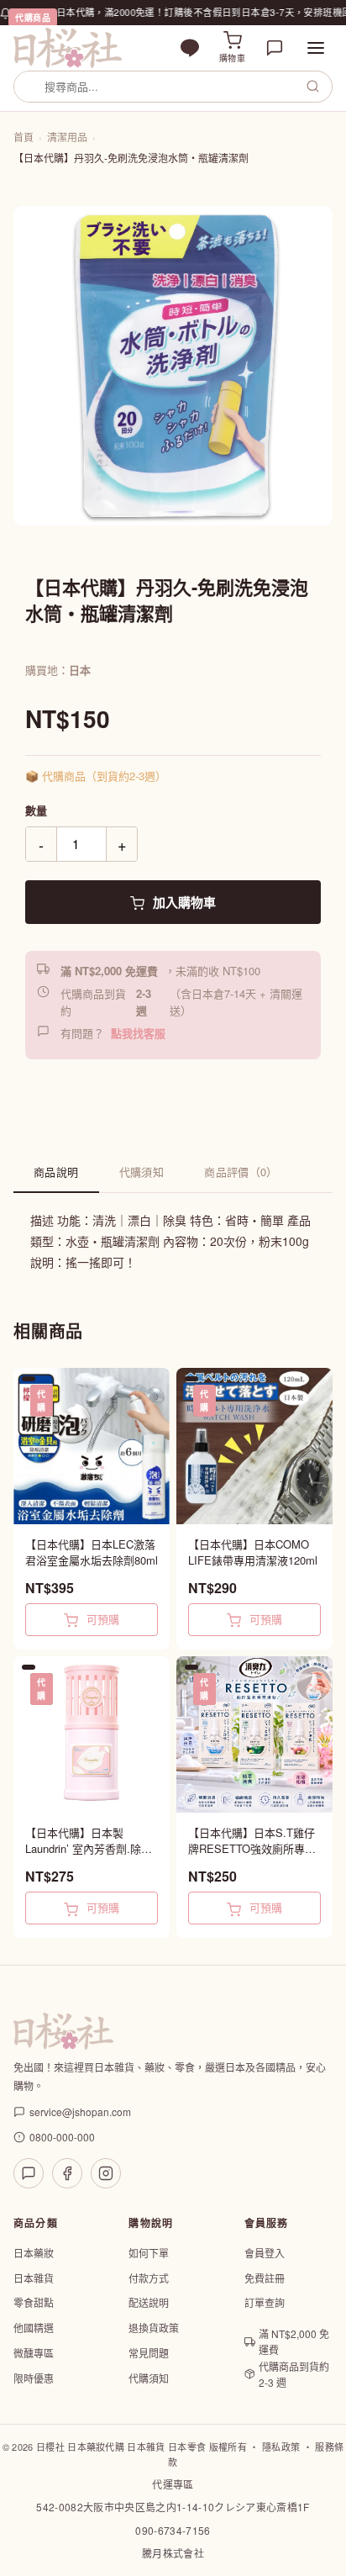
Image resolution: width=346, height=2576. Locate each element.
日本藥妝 (34, 2253)
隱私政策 (281, 2447)
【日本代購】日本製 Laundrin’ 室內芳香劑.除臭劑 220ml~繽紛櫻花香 (89, 1841)
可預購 (101, 1619)
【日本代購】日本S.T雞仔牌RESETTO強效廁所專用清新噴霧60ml (252, 1841)
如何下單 (149, 2253)
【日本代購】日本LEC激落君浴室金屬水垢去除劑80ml (92, 1552)
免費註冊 (265, 2278)
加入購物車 (183, 902)
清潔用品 (67, 137)
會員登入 (265, 2253)
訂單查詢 (265, 2302)
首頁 (24, 137)
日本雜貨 (34, 2278)
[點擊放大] (173, 366)
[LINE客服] (29, 2173)
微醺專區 (34, 2353)
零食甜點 (34, 2302)
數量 (36, 810)
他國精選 (34, 2328)
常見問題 (149, 2353)
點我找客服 (138, 1033)
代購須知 (142, 1172)
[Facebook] (67, 2173)
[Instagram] (106, 2173)
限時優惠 (34, 2378)
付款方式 (149, 2278)
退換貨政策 (154, 2328)
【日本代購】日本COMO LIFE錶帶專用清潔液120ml (253, 1552)
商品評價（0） (241, 1172)
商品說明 (56, 1172)
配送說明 (149, 2302)
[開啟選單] (316, 48)
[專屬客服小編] (275, 48)
